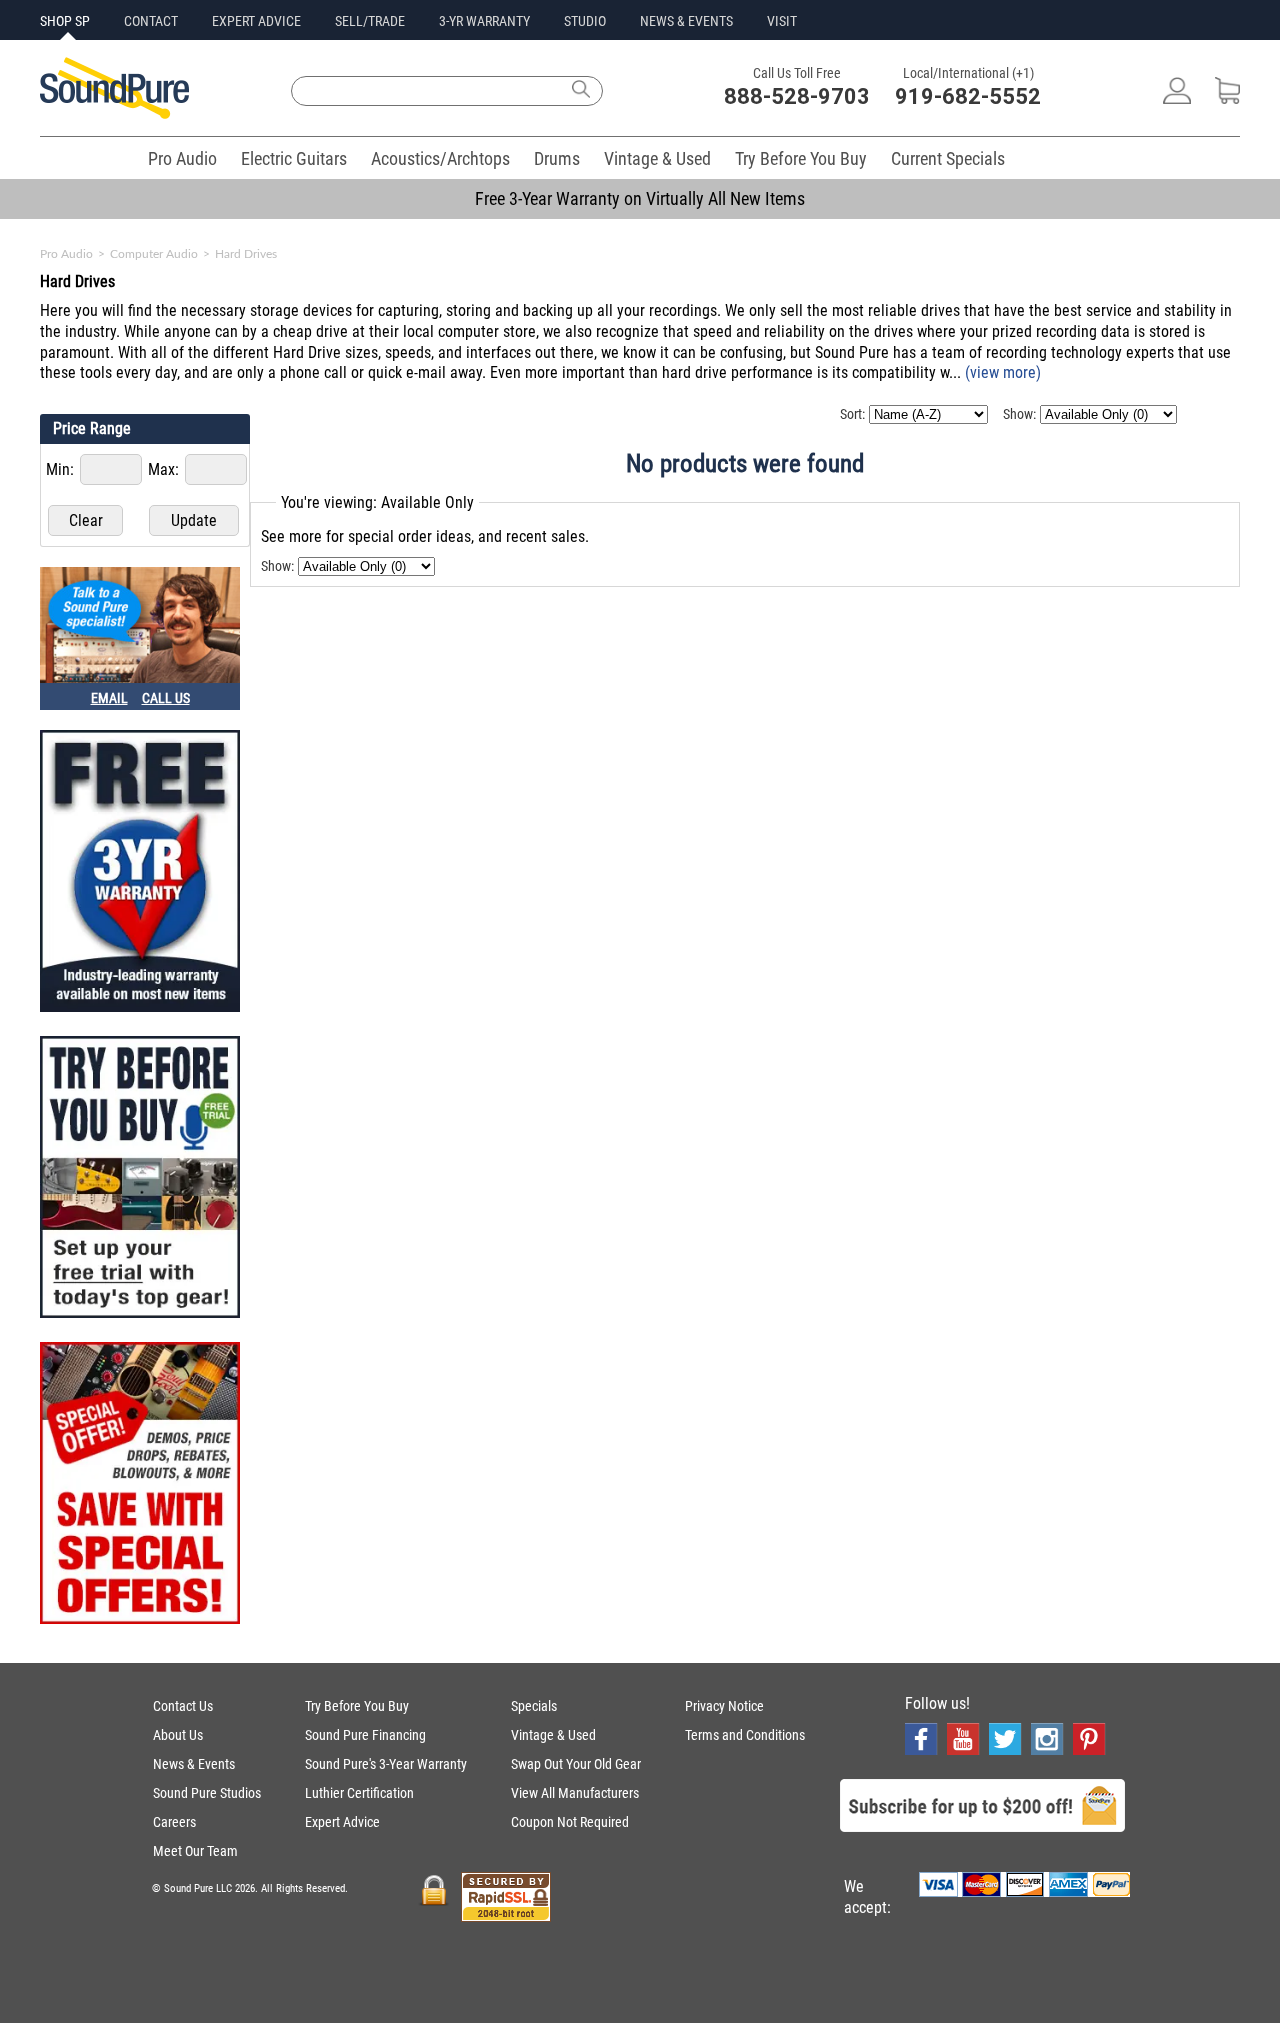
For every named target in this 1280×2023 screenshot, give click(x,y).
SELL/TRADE (370, 21)
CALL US (166, 698)
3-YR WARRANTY (484, 21)
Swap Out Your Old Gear (576, 1764)
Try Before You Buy (801, 158)
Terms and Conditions (745, 1735)
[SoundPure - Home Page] (114, 113)
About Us (178, 1735)
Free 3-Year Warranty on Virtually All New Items (640, 198)
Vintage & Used (657, 158)
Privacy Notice (724, 1706)
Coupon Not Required (570, 1822)
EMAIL (109, 698)
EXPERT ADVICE (256, 21)
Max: (165, 469)
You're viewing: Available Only (377, 502)
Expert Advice (342, 1822)
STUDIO (585, 21)
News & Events (194, 1764)
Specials (534, 1706)
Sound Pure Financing (365, 1735)
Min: (62, 469)
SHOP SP (65, 21)
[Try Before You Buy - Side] (140, 1179)
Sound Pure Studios (207, 1793)
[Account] (1177, 98)
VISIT (782, 21)
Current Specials (948, 158)
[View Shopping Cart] (1227, 98)
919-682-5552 (968, 96)
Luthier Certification (359, 1793)
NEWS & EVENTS (686, 21)
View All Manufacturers (575, 1793)
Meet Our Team (195, 1851)
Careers (174, 1822)
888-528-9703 (797, 96)
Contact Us (183, 1706)
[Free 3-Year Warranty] (140, 873)
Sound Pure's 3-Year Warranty (386, 1764)
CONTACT (151, 21)
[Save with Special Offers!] (140, 1485)
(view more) (1003, 372)
